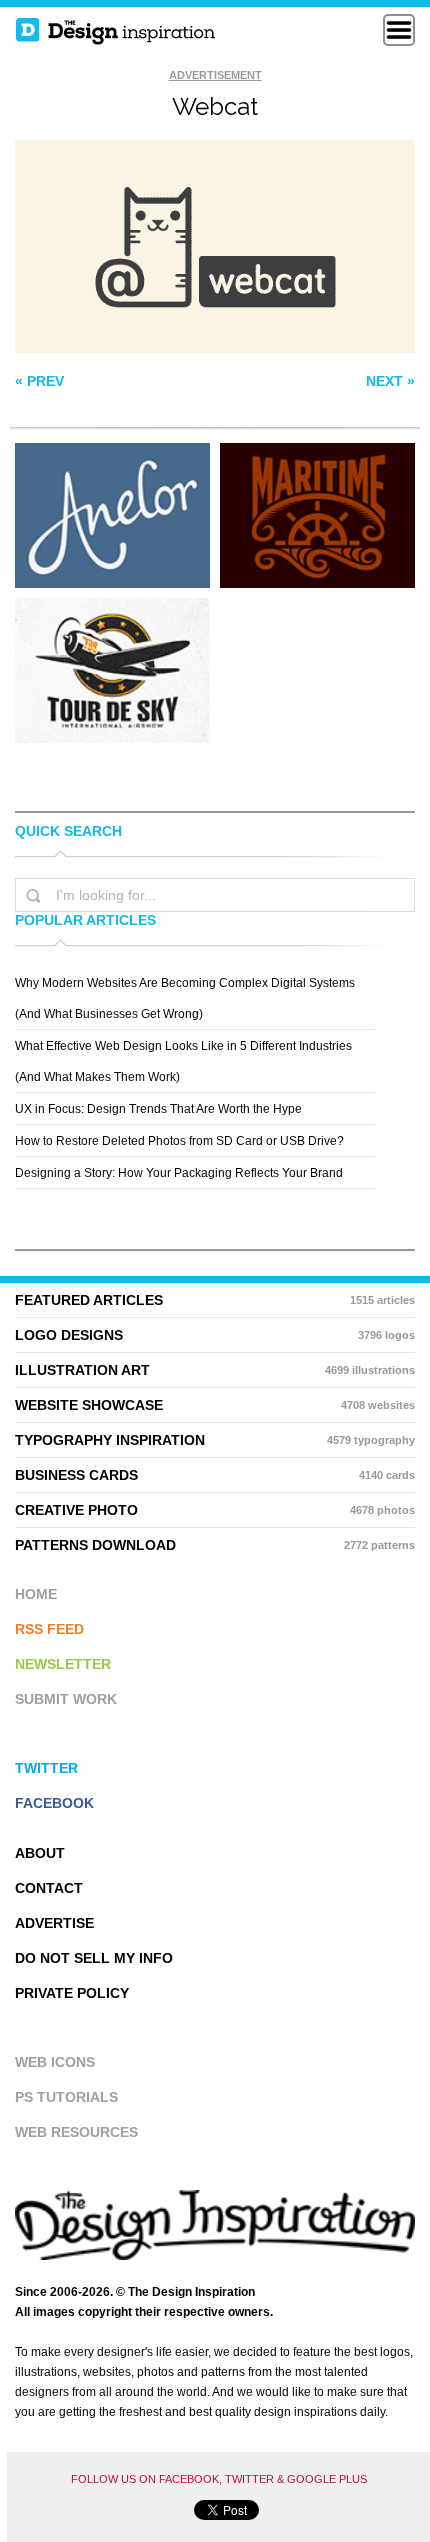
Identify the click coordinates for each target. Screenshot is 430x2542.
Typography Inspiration (215, 1440)
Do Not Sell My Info (94, 1958)
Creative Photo (215, 1510)
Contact (49, 1888)
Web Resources (76, 2132)
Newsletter (63, 1664)
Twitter (46, 1768)
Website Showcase (215, 1405)
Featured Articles (215, 1300)
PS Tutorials (66, 2097)
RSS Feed (49, 1629)
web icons (55, 2062)
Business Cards (215, 1475)
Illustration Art (215, 1370)
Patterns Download (215, 1545)
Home (36, 1594)
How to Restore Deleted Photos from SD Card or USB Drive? (179, 1141)
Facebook (54, 1803)
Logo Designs (215, 1335)
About (40, 1853)
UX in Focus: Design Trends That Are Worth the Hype (158, 1109)
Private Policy (72, 1993)
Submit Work (66, 1699)
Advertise (54, 1923)
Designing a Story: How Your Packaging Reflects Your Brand (179, 1173)
